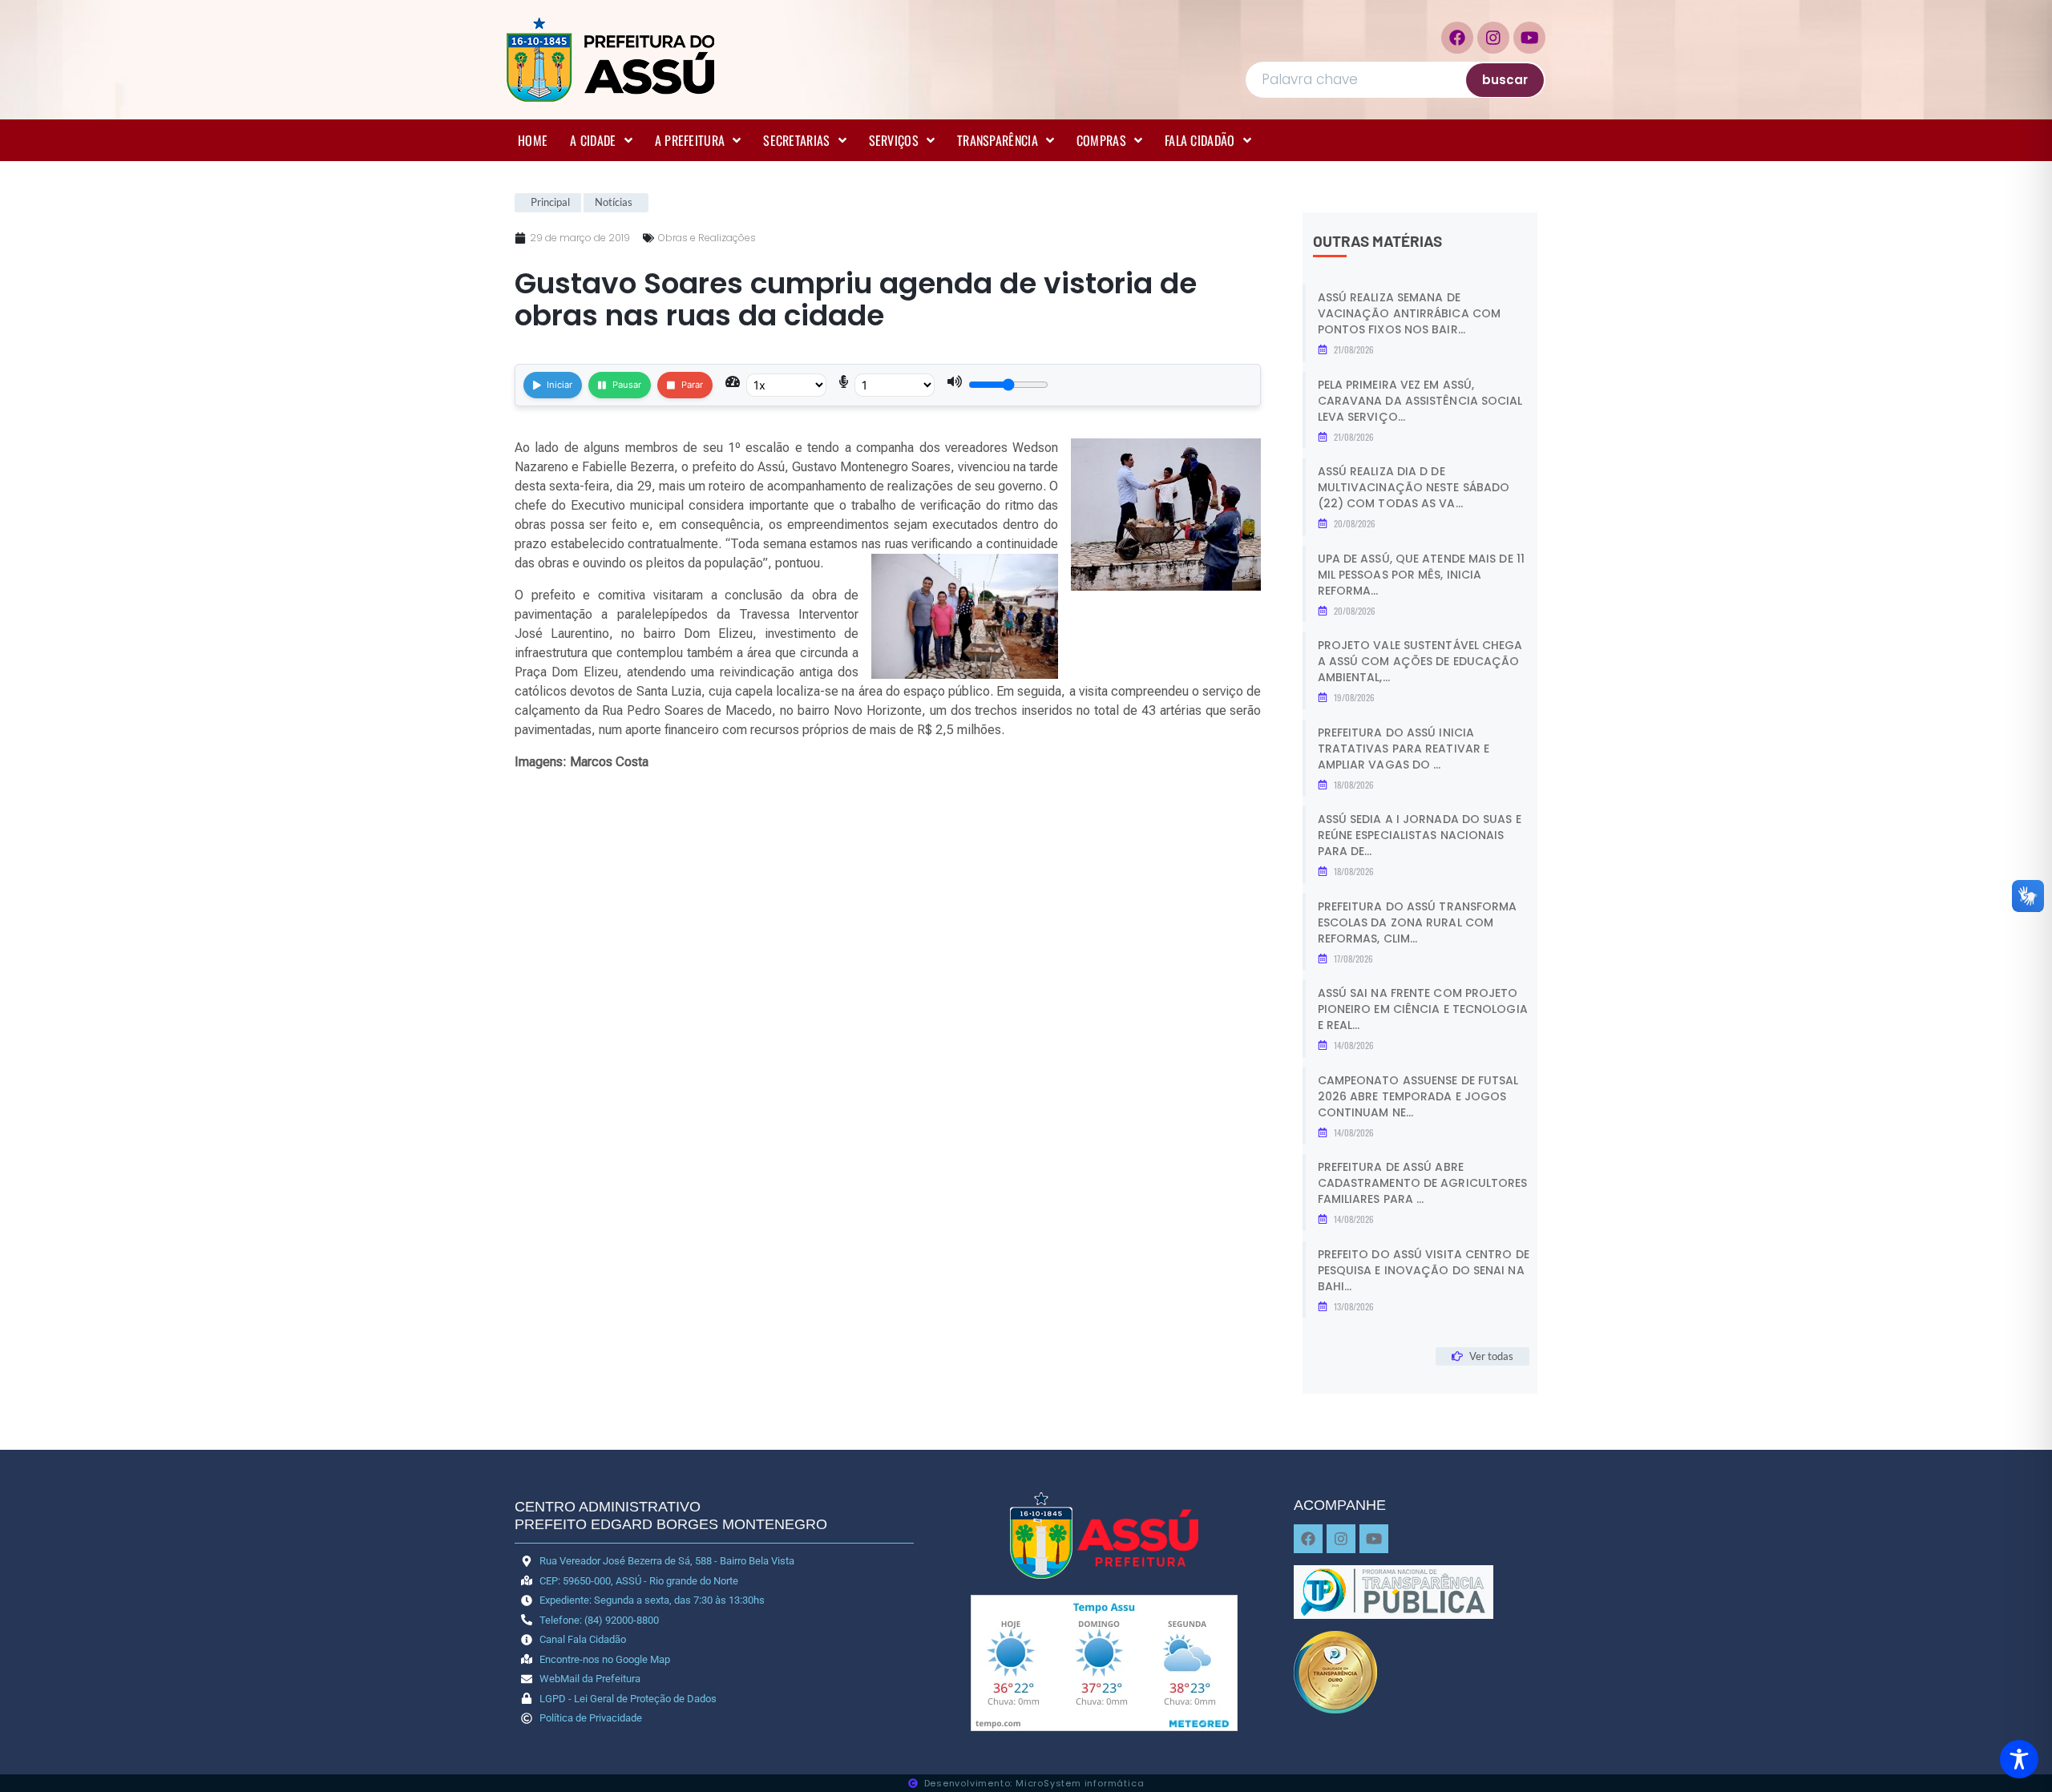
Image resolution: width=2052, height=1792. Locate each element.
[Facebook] (1457, 38)
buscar (1505, 80)
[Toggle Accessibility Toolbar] (2019, 1759)
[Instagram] (1493, 38)
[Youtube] (1529, 38)
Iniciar (559, 385)
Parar (692, 385)
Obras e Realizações (707, 238)
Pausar (627, 385)
